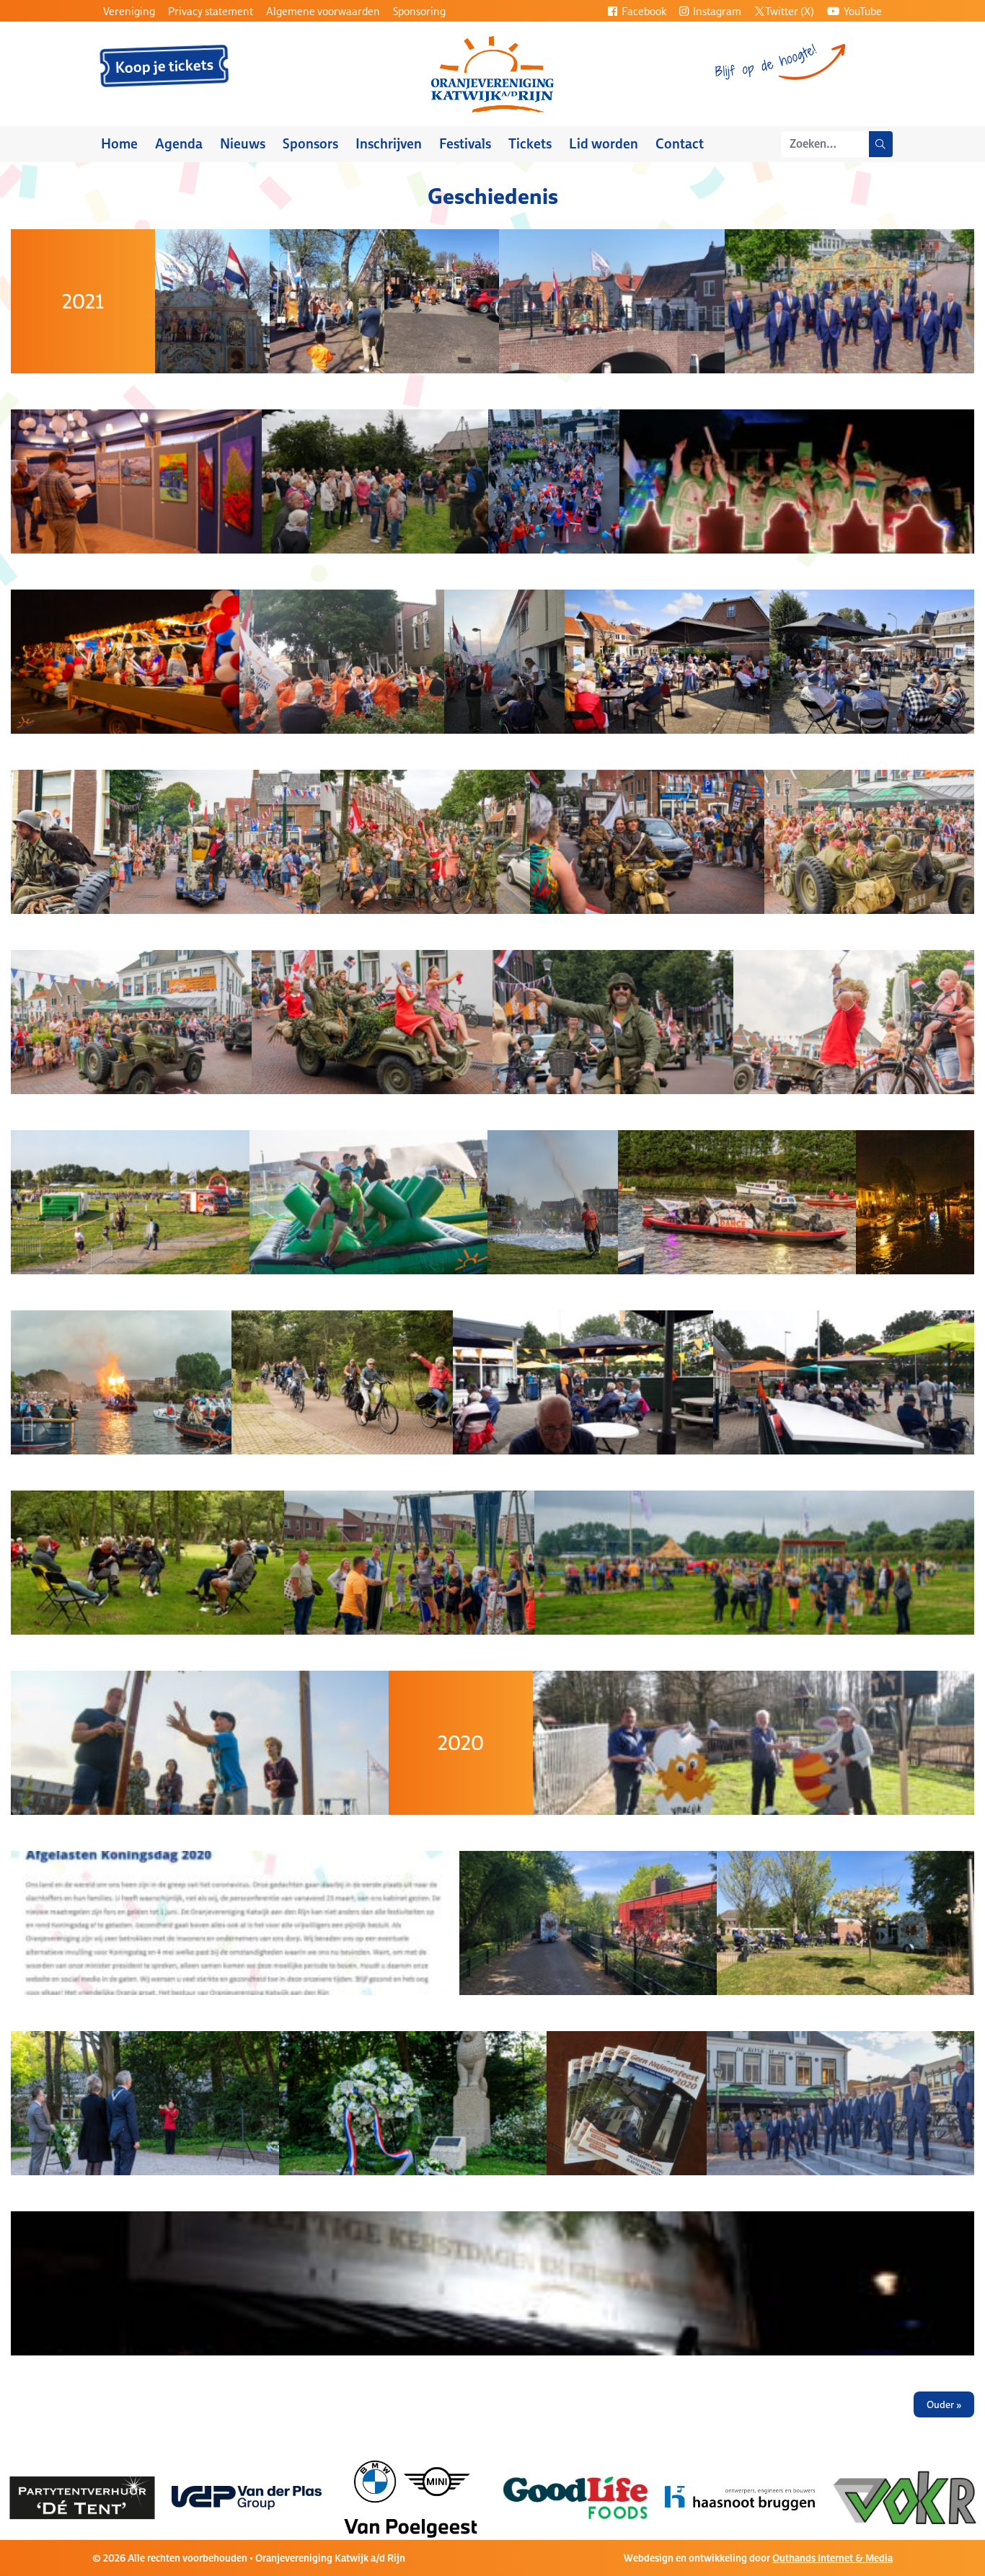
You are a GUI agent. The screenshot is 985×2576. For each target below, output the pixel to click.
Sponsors (310, 144)
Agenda (179, 144)
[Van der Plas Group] (82, 2497)
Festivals (465, 144)
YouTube (862, 11)
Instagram (716, 11)
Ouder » (944, 2404)
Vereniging (129, 11)
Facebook (643, 11)
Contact (680, 144)
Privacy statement (211, 11)
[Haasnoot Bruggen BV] (575, 2497)
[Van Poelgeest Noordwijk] (247, 2497)
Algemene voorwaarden (323, 11)
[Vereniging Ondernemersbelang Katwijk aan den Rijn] (740, 2497)
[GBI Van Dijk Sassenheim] (904, 2497)
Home (119, 144)
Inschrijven (389, 144)
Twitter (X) (790, 11)
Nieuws (243, 144)
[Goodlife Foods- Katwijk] (411, 2497)
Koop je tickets (165, 66)
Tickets (530, 144)
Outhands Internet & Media (832, 2558)
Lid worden (604, 144)
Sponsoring (419, 11)
